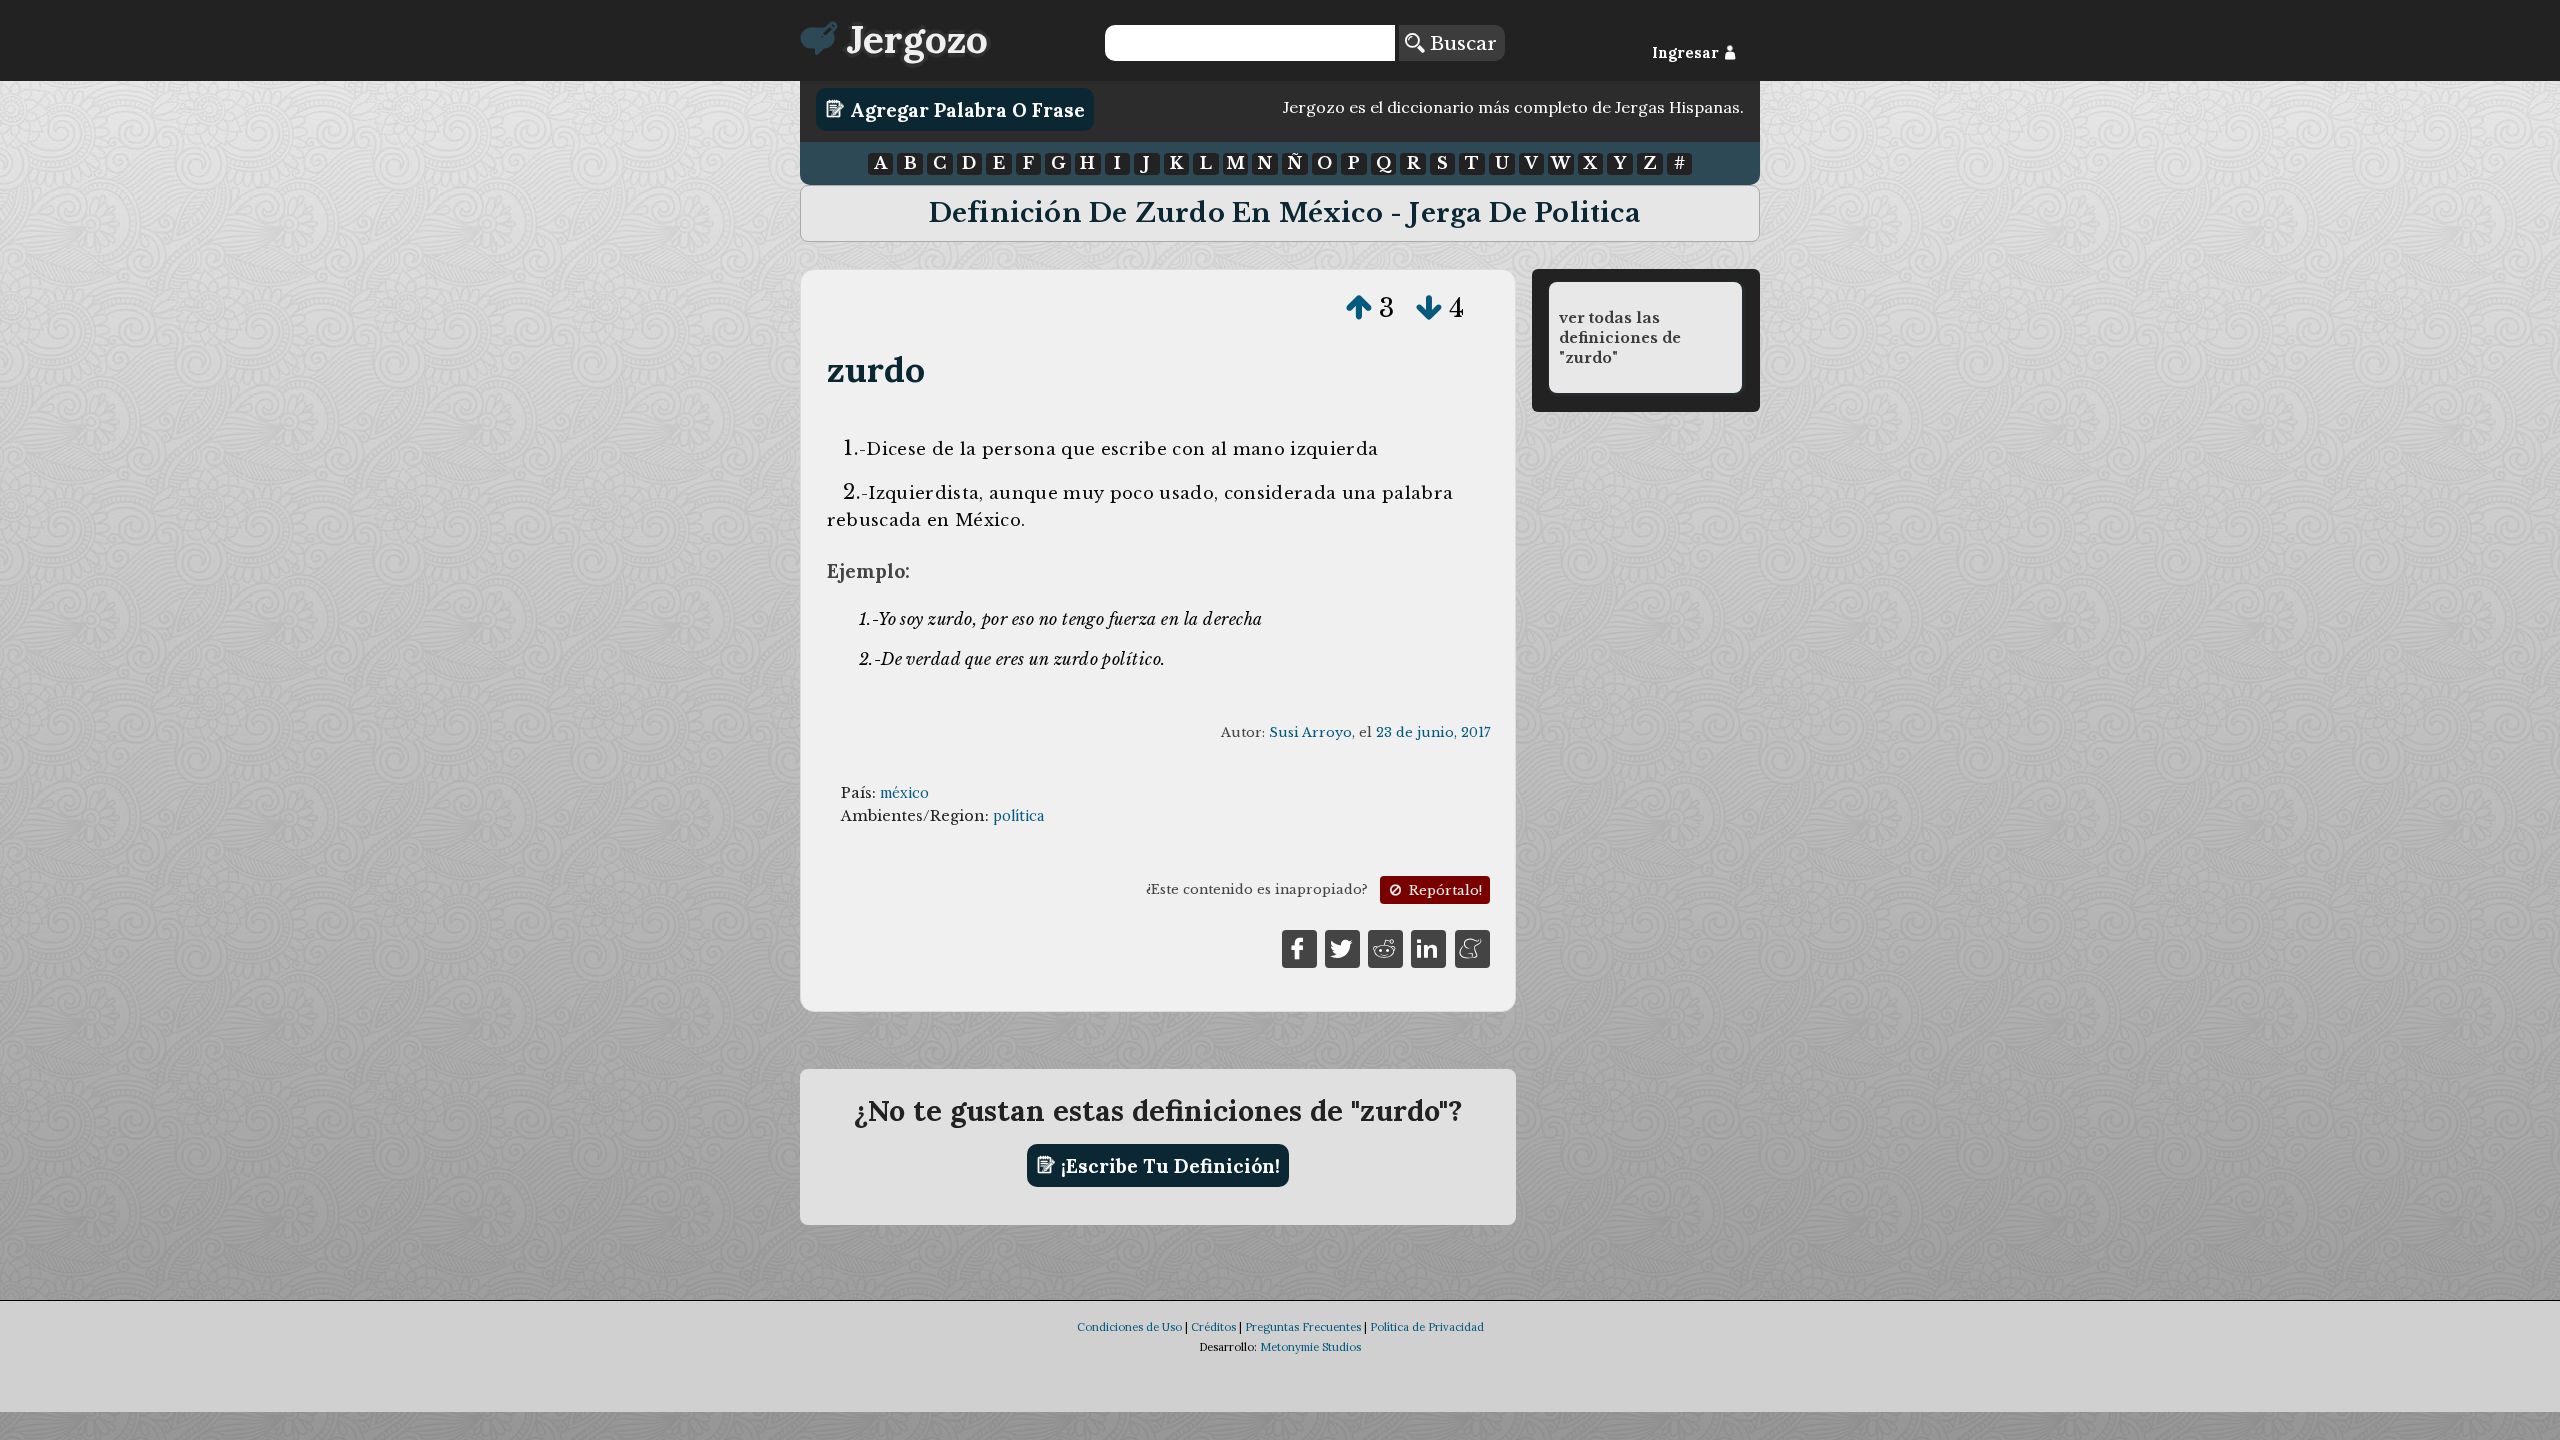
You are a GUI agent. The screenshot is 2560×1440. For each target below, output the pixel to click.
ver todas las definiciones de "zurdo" (1620, 338)
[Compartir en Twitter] (1342, 947)
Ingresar (1687, 53)
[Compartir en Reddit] (1385, 947)
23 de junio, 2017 (1433, 732)
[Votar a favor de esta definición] (1359, 308)
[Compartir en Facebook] (1299, 947)
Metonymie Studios (1310, 1347)
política (1018, 816)
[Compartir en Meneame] (1472, 947)
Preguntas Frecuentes (1303, 1327)
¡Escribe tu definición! (1168, 1165)
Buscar (1460, 43)
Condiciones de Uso (1129, 1327)
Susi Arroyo (1310, 732)
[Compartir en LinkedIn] (1428, 947)
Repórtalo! (1443, 890)
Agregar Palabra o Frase (965, 109)
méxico (904, 793)
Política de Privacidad (1427, 1327)
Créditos (1213, 1327)
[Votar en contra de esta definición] (1429, 308)
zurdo (876, 369)
